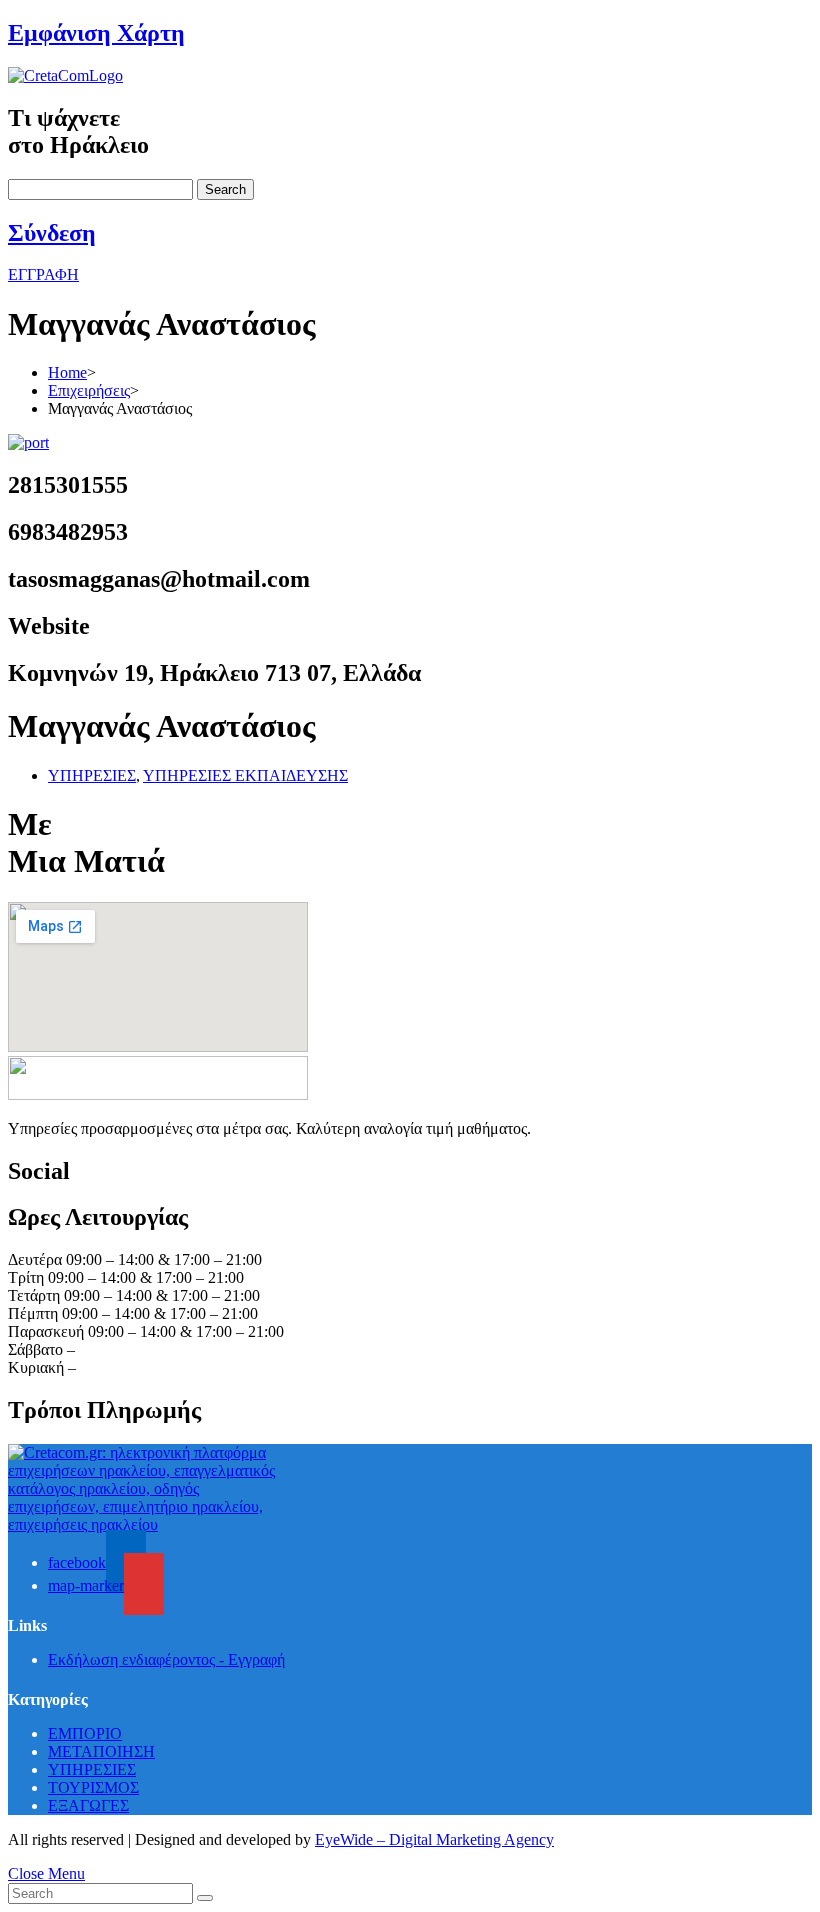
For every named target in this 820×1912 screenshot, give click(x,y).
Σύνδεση (52, 233)
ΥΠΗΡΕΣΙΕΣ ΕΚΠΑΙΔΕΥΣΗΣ (245, 775)
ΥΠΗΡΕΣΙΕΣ (92, 775)
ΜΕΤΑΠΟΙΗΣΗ (101, 1751)
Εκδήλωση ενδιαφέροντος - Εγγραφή (166, 1659)
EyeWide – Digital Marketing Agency (434, 1839)
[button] (43, 274)
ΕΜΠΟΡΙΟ (85, 1733)
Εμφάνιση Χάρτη (96, 33)
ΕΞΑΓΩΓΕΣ (88, 1805)
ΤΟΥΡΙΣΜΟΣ (93, 1787)
